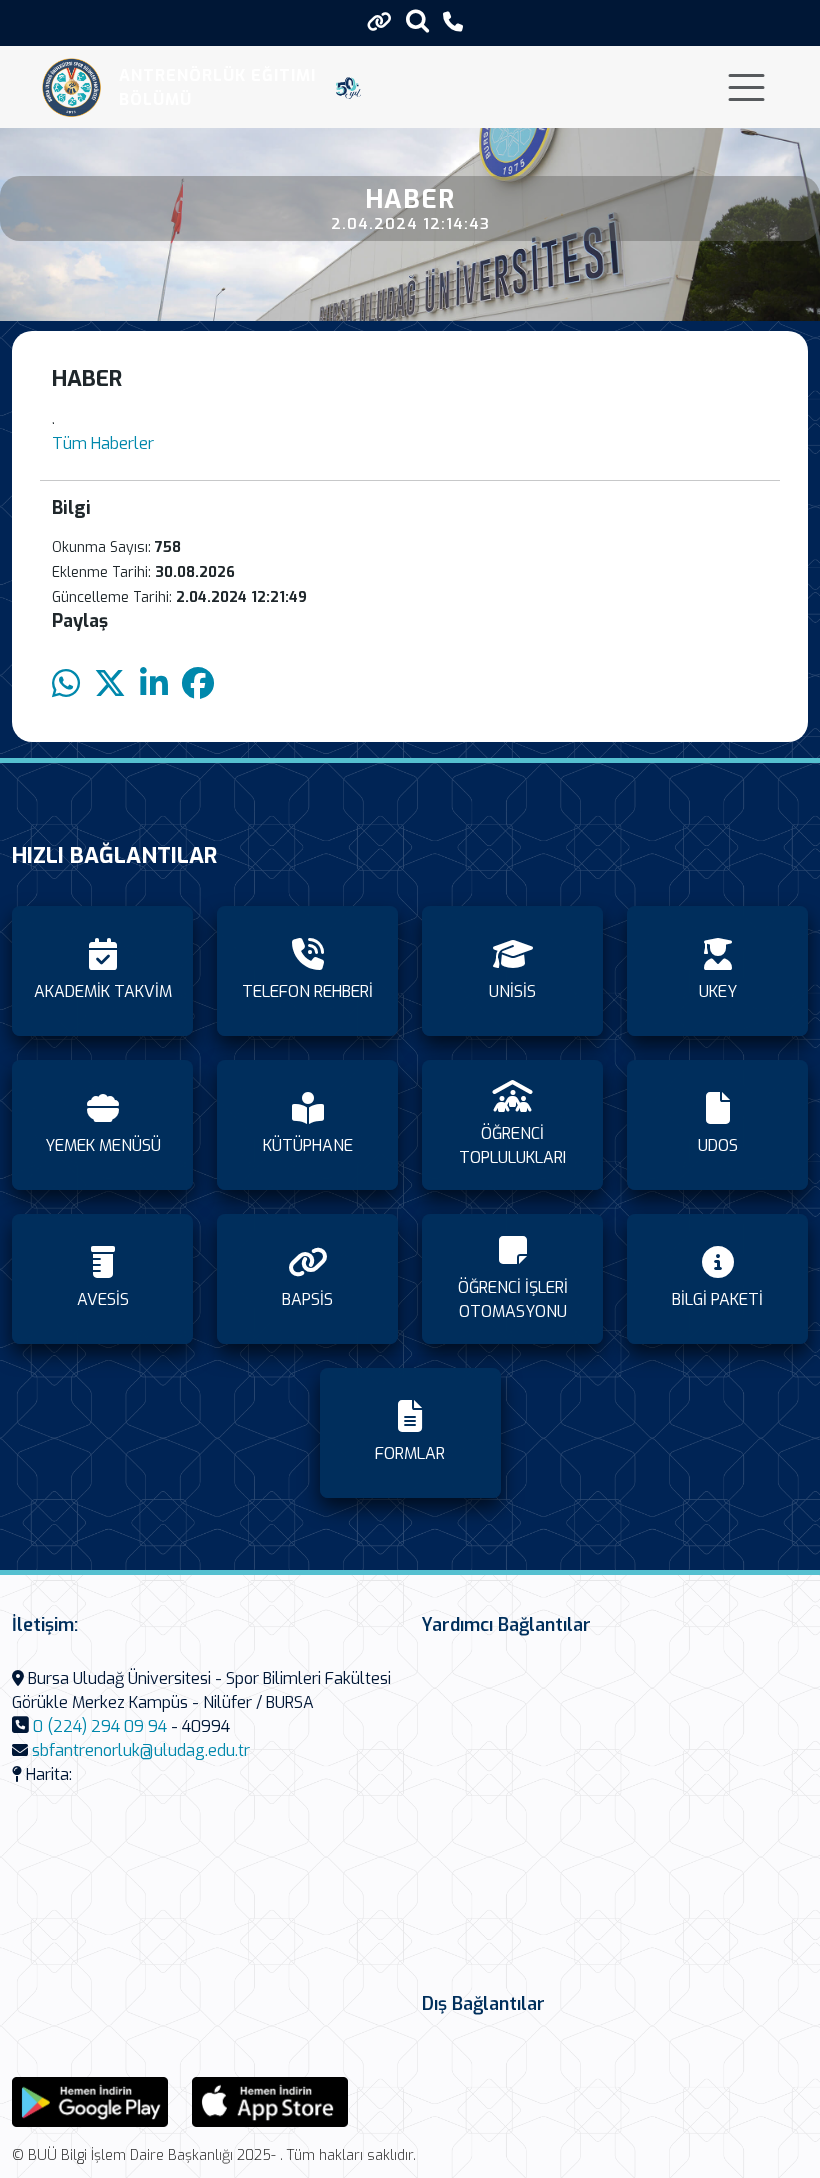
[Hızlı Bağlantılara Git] (379, 22)
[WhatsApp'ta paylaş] (66, 684)
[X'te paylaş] (110, 684)
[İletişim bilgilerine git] (453, 22)
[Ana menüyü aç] (746, 87)
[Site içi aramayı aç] (417, 20)
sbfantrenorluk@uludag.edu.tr (141, 1750)
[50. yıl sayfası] (348, 88)
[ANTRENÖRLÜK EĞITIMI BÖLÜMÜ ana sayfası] (71, 87)
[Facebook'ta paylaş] (198, 684)
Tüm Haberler (103, 443)
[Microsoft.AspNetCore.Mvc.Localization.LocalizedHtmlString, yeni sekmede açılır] (90, 2100)
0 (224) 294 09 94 (100, 1726)
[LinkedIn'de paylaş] (154, 684)
